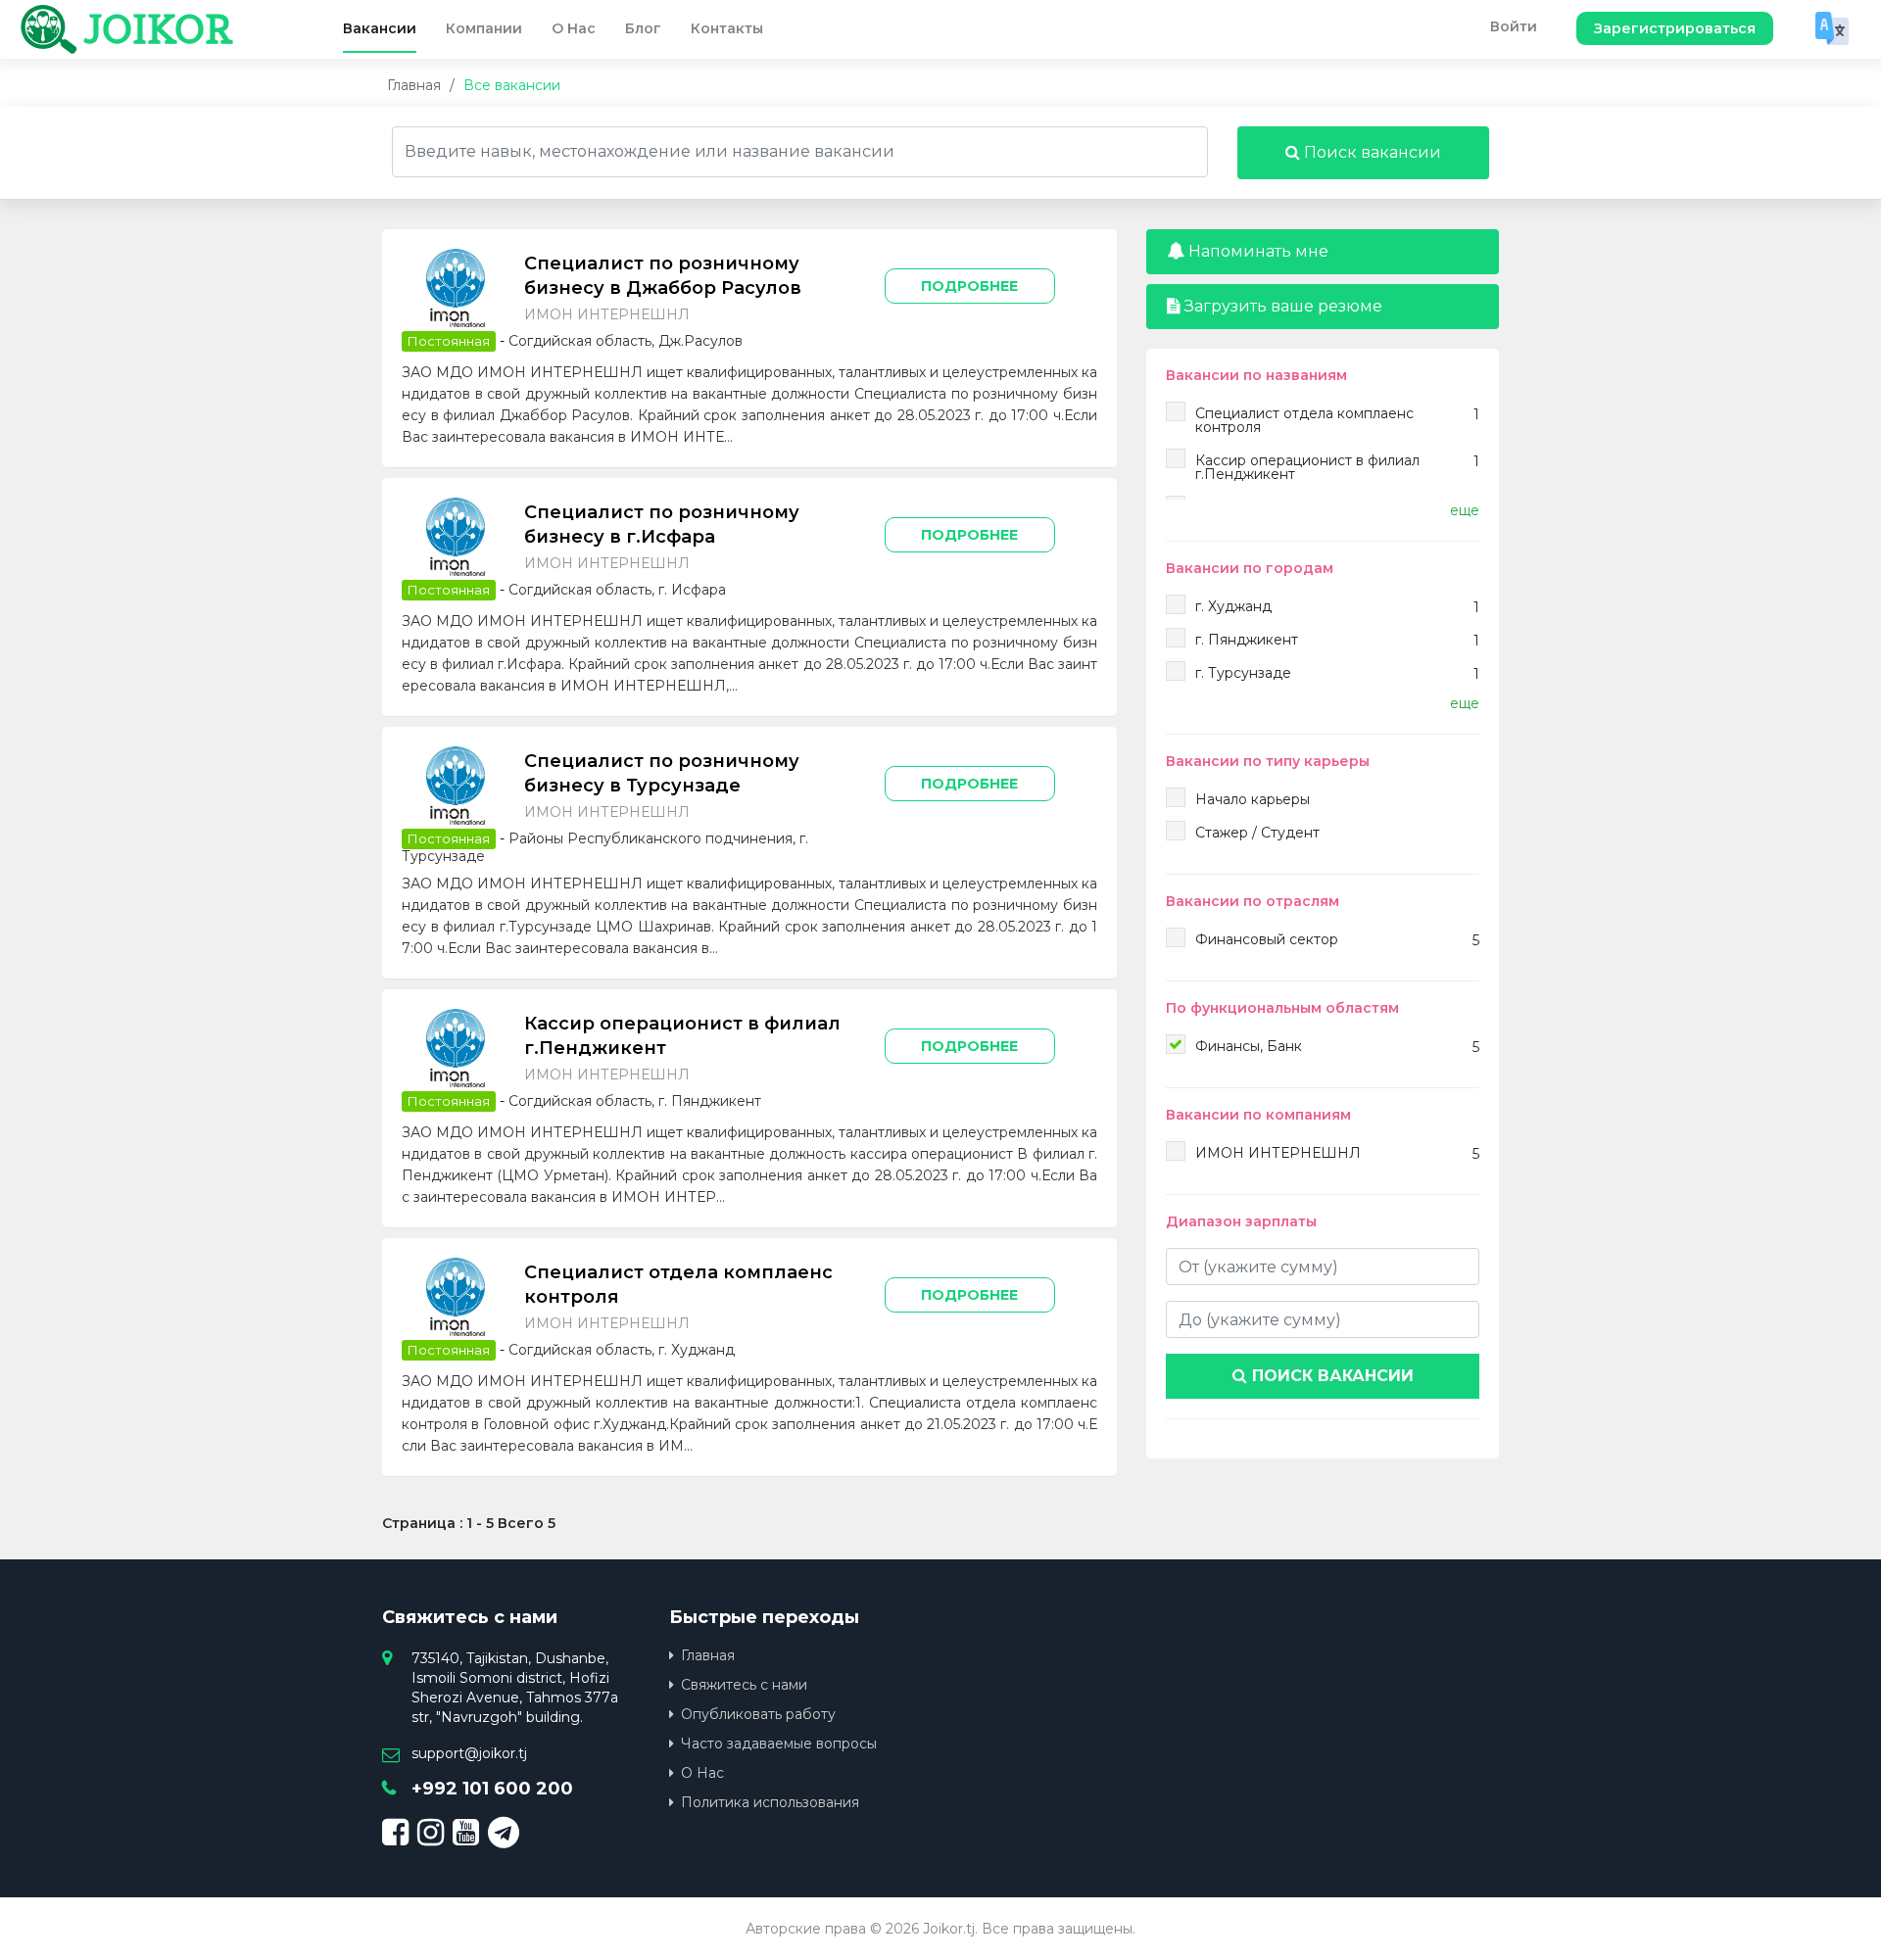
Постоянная (449, 341)
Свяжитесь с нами (744, 1685)
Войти (1514, 26)
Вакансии (380, 28)
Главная (414, 85)
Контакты (727, 28)
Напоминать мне (1256, 251)
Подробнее (969, 286)
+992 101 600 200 (492, 1789)
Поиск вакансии (1371, 152)
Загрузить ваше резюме (1281, 306)
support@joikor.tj (469, 1753)
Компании (484, 28)
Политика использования (770, 1802)
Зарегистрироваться (1675, 28)
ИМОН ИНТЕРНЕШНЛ (607, 314)
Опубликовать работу (758, 1714)
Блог (643, 28)
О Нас (574, 28)
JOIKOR (158, 29)
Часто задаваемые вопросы (779, 1744)
